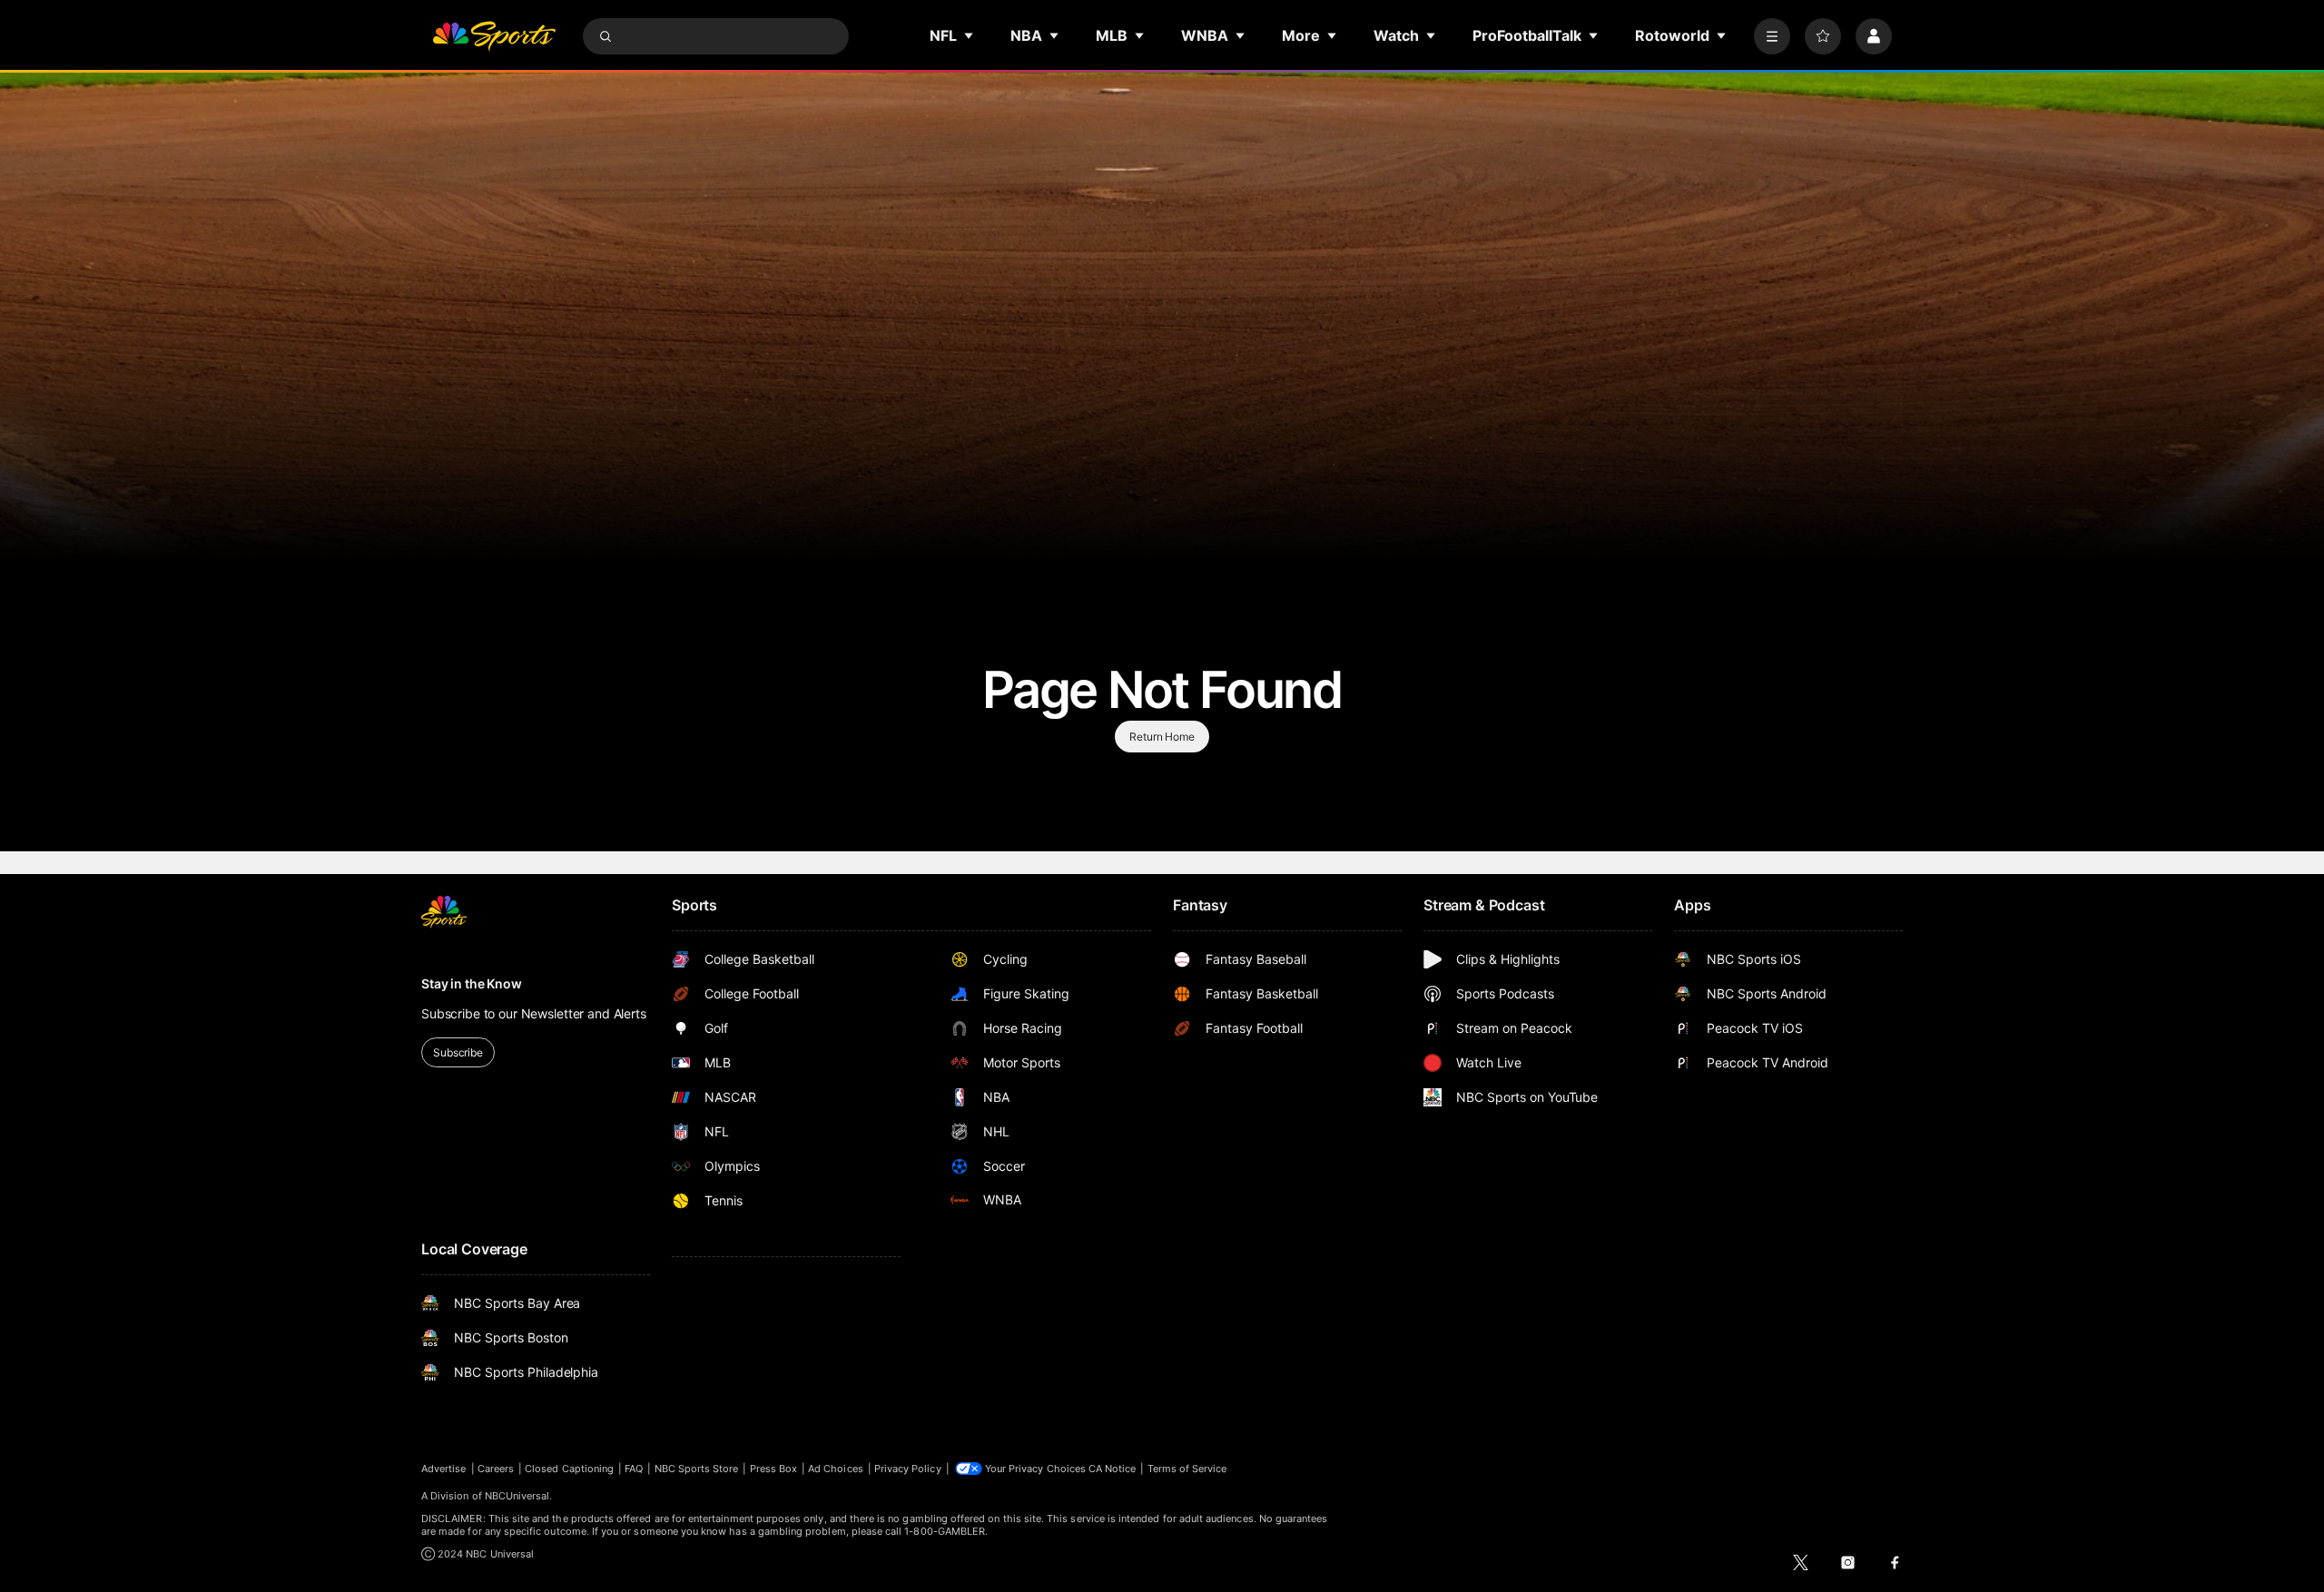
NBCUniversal (517, 1496)
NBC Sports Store (697, 1469)
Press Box (774, 1469)
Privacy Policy (908, 1469)
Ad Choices (836, 1469)
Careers (496, 1469)
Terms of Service (1187, 1469)
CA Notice (1113, 1469)
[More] (1772, 36)
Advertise (444, 1469)
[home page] (494, 36)
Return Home (1162, 737)
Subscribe (458, 1052)
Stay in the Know (472, 983)
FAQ (634, 1469)
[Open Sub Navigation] (970, 35)
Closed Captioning (569, 1469)
